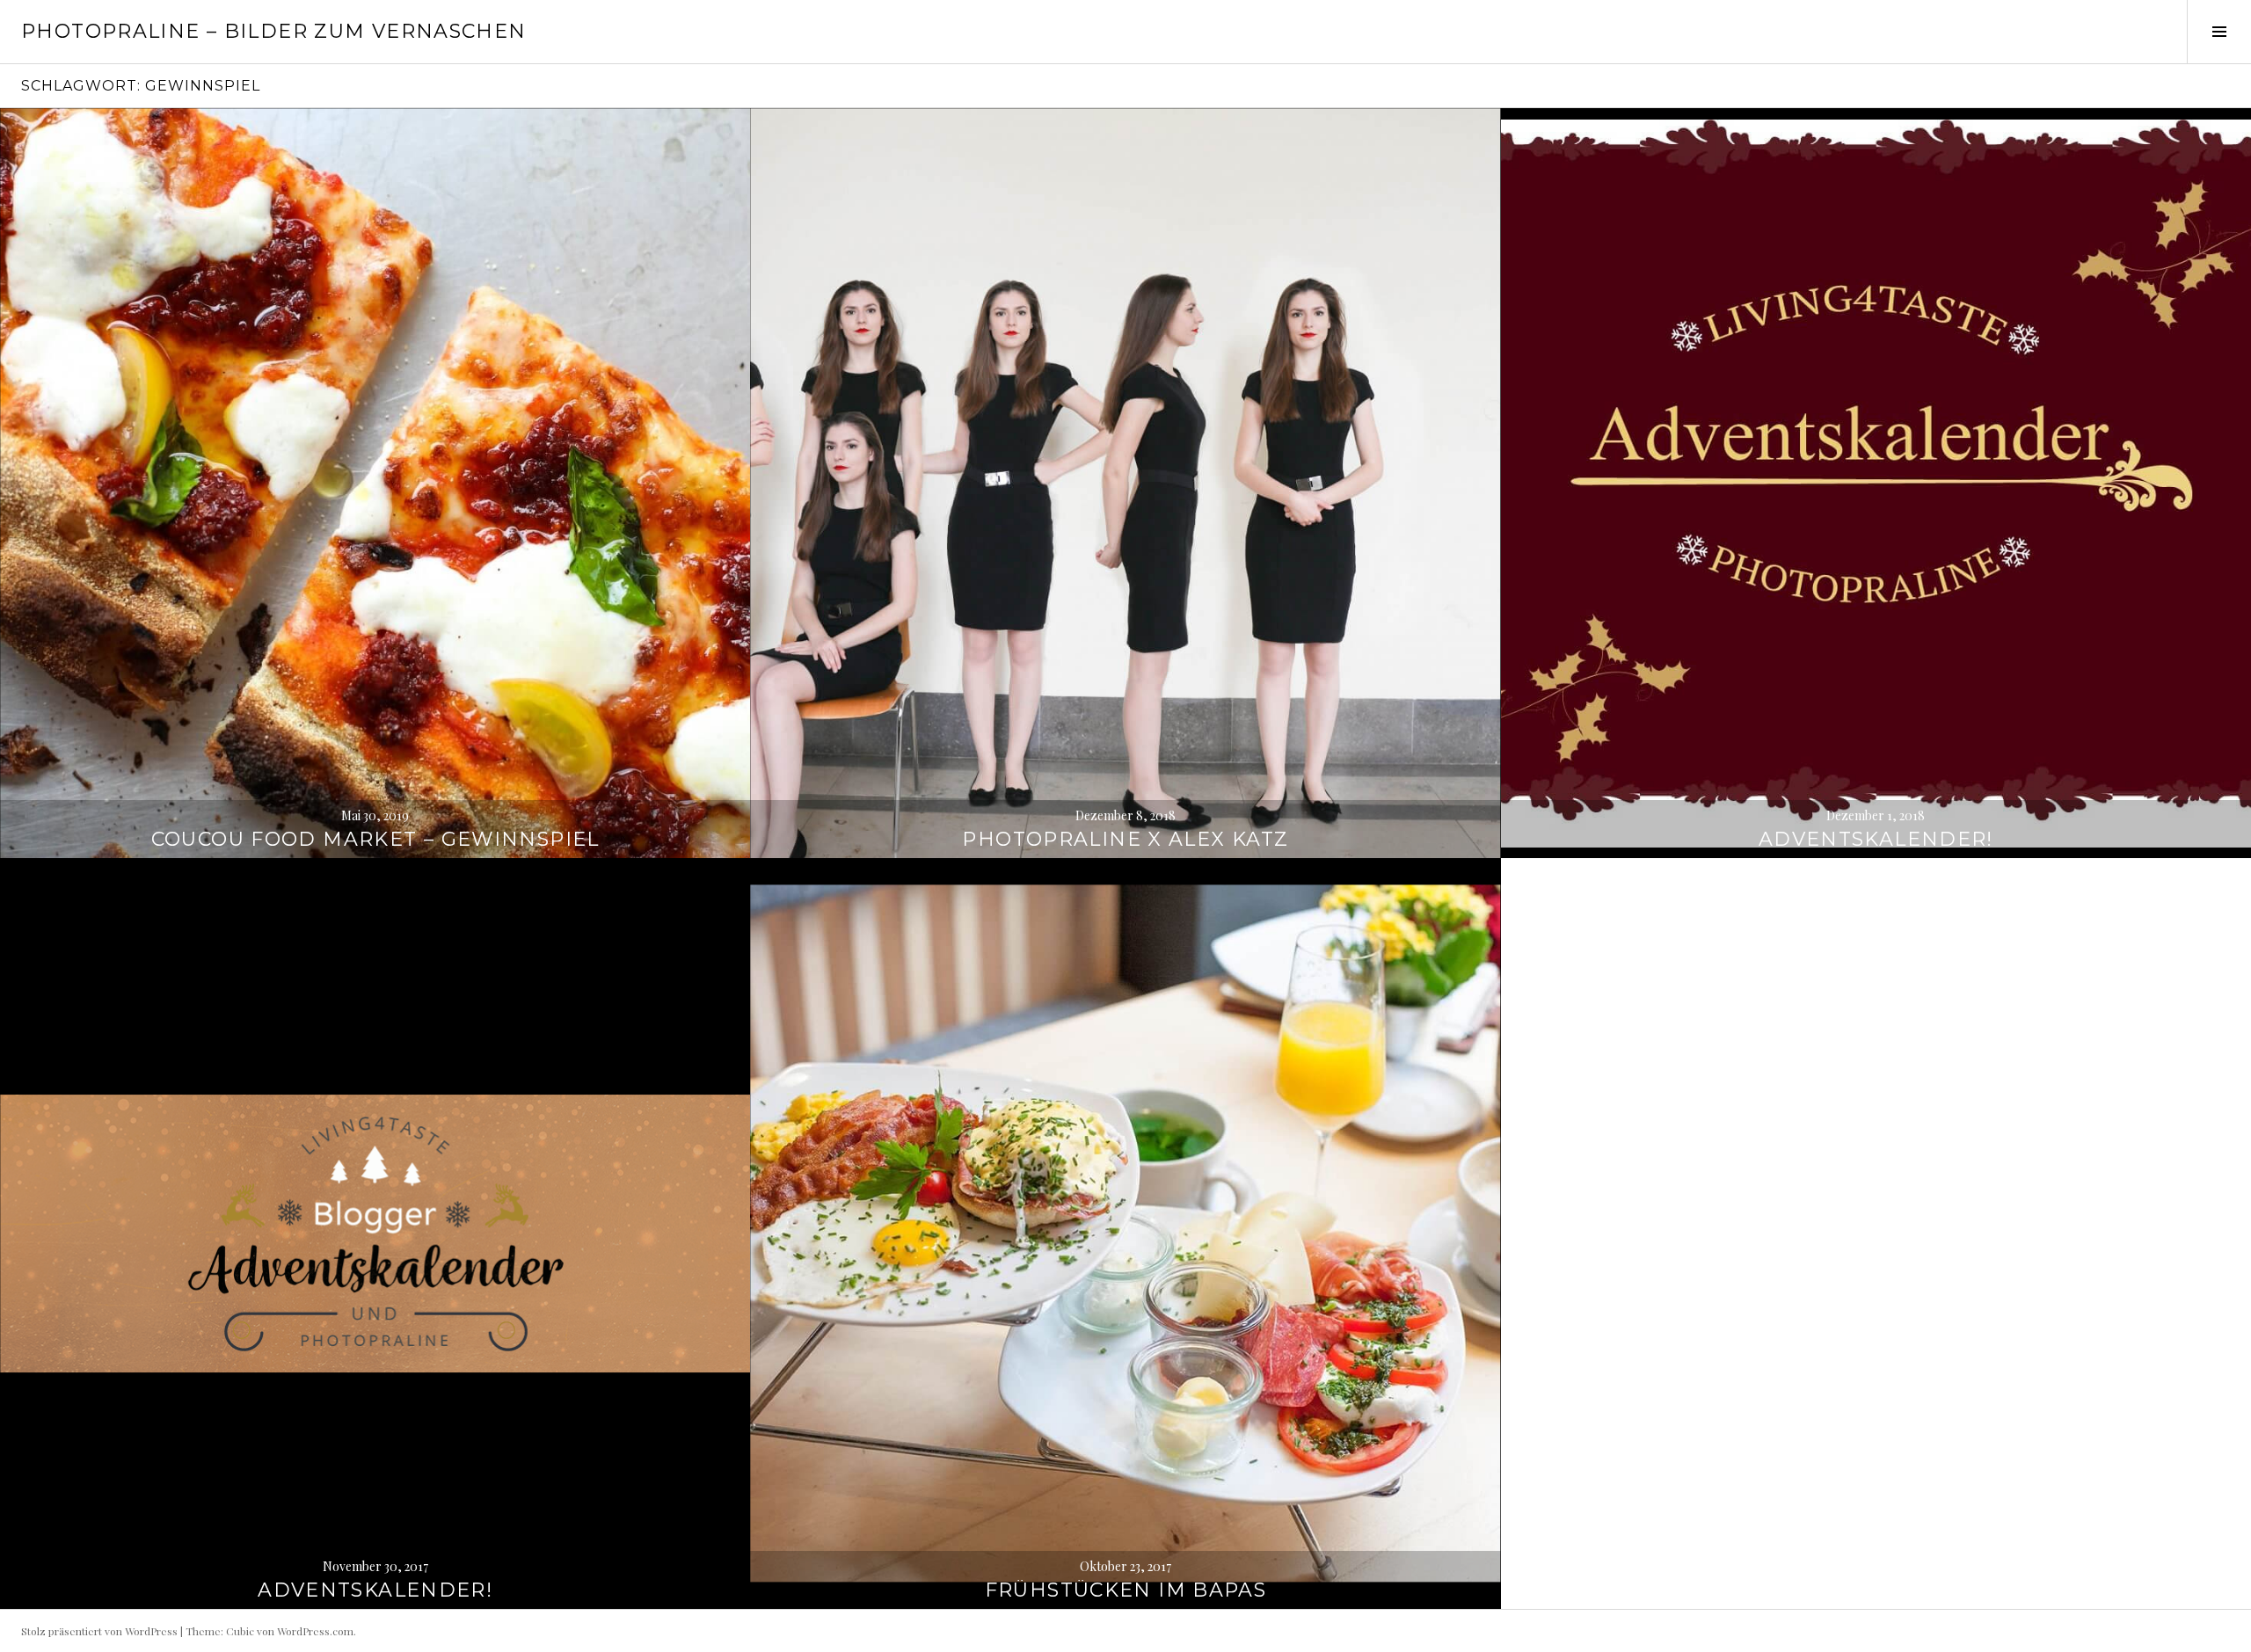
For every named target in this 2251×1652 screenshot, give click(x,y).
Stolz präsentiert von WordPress (99, 1631)
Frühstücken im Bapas (1126, 1590)
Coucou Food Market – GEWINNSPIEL (375, 839)
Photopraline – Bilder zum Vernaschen (274, 31)
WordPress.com (315, 1631)
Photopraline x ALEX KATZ (1125, 839)
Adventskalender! (1876, 839)
